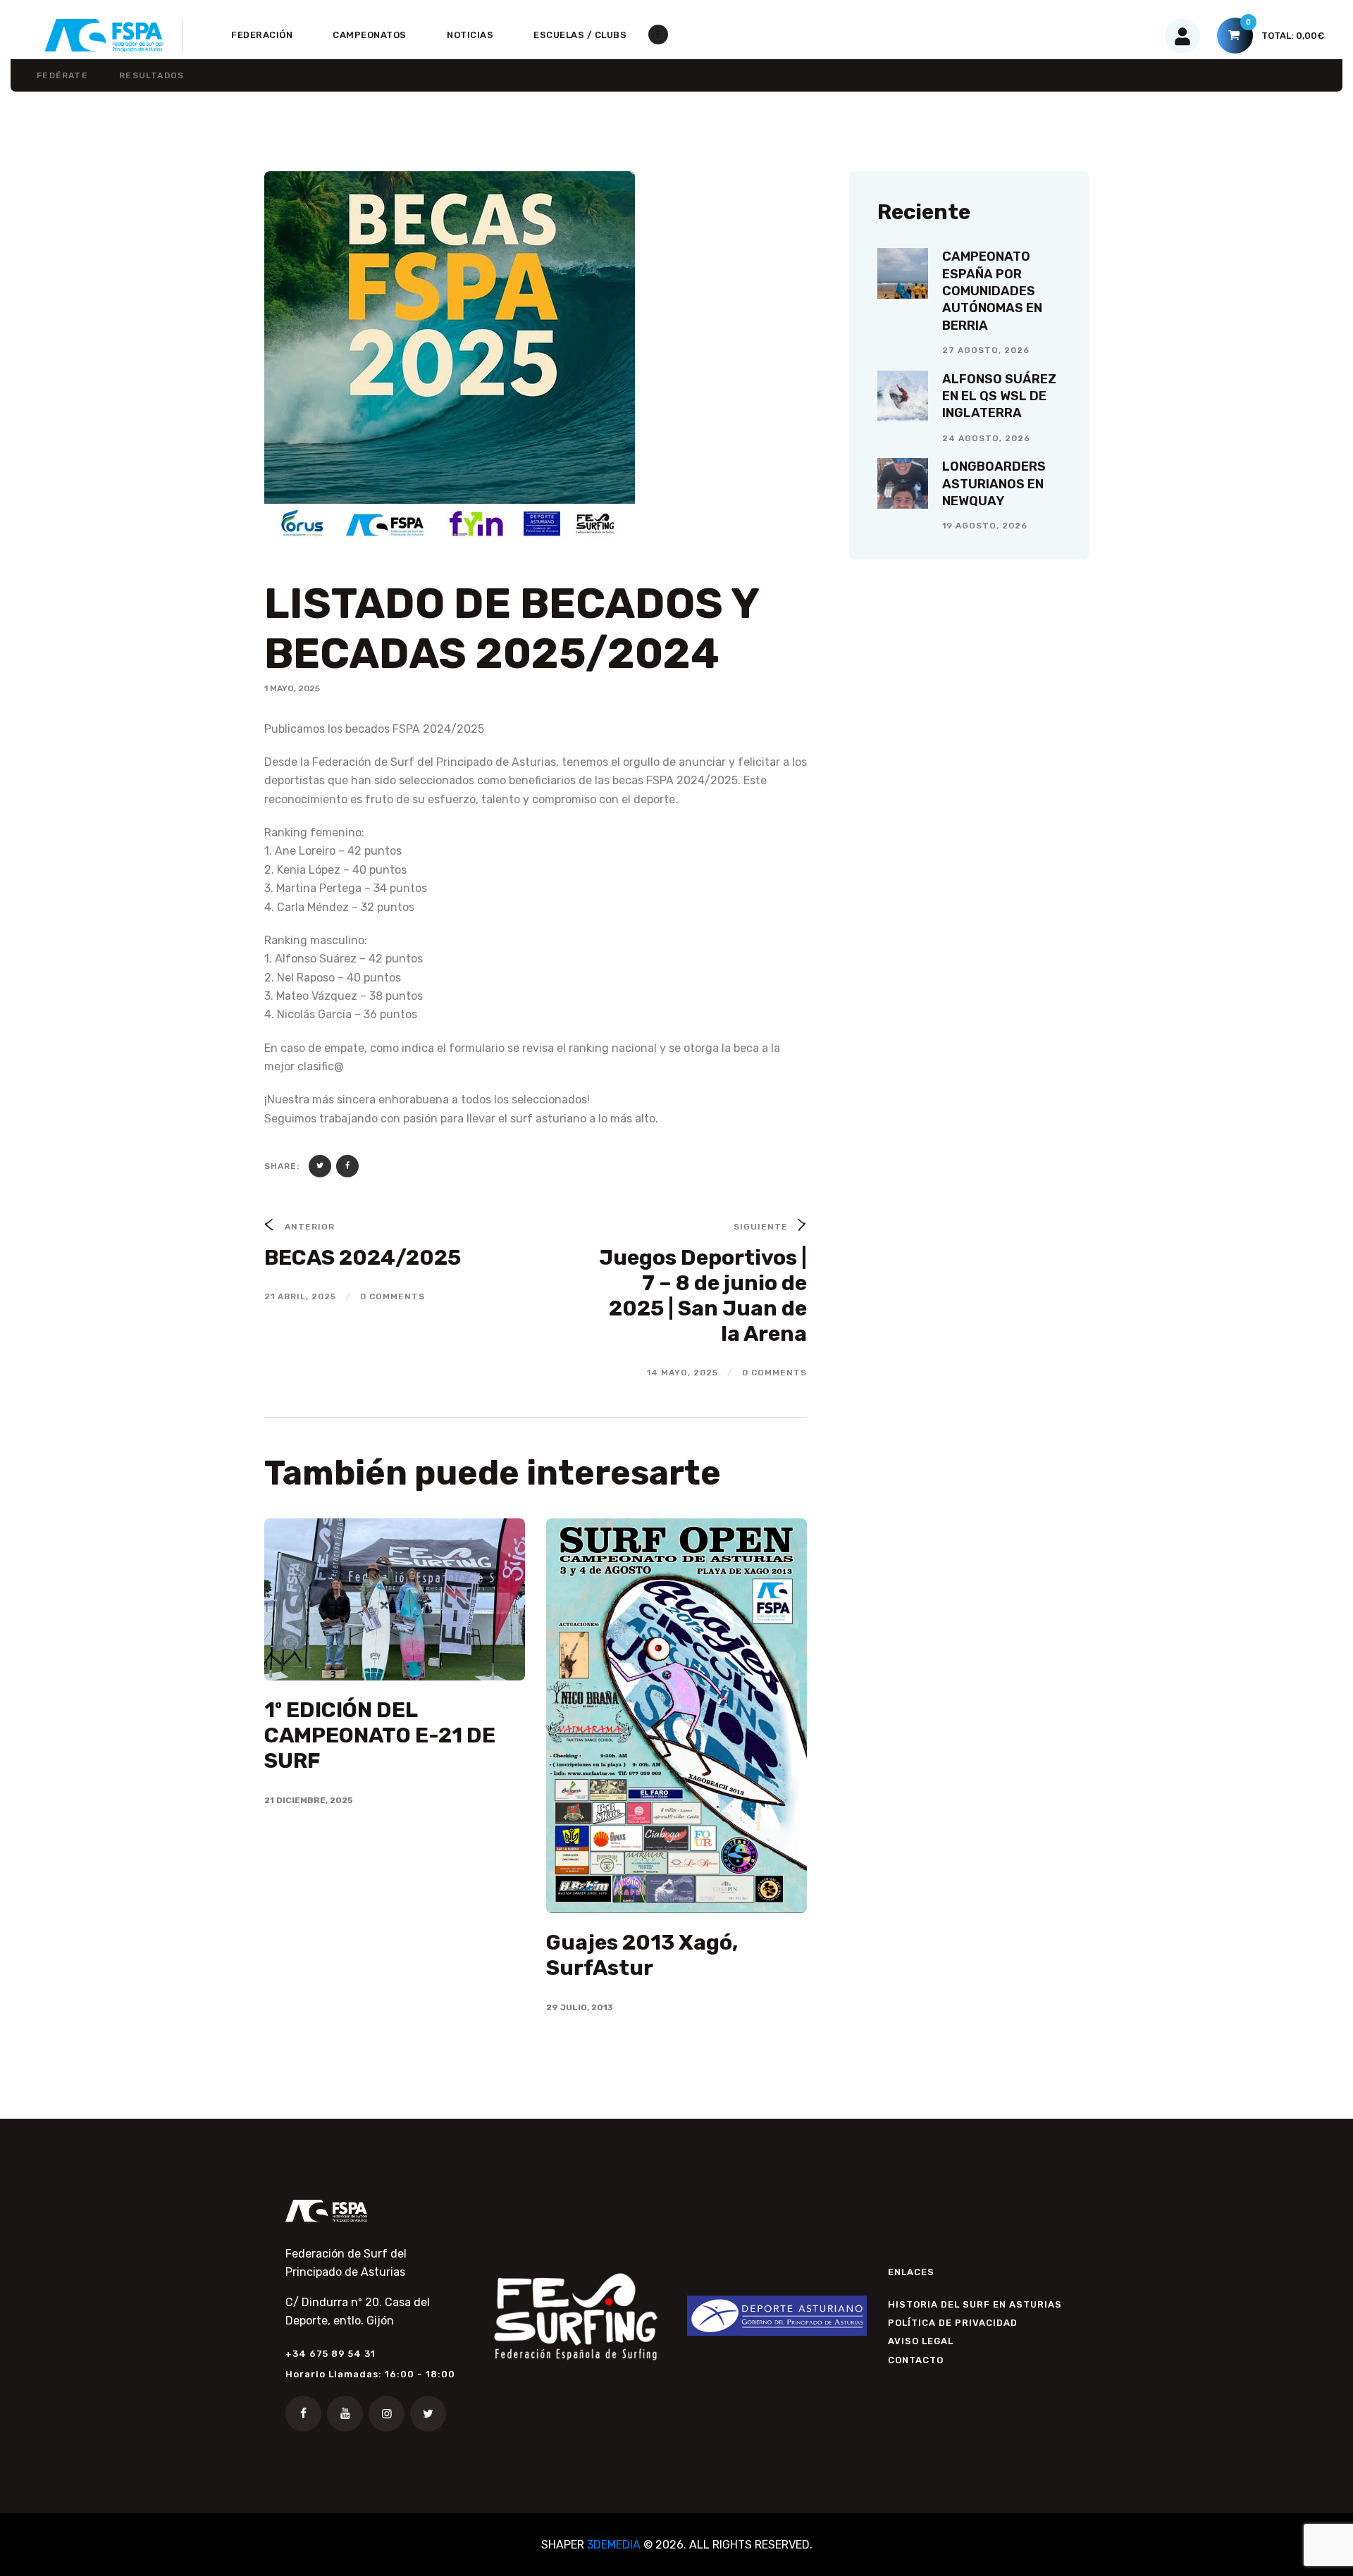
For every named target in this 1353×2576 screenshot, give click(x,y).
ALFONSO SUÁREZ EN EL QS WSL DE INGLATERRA (999, 396)
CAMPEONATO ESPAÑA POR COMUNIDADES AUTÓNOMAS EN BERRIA (992, 291)
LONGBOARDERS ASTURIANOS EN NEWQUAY (994, 484)
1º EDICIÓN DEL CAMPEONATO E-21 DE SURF (380, 1735)
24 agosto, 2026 (986, 438)
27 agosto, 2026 (986, 350)
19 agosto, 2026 (985, 526)
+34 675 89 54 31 (330, 2354)
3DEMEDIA (614, 2545)
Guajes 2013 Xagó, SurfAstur (642, 1955)
